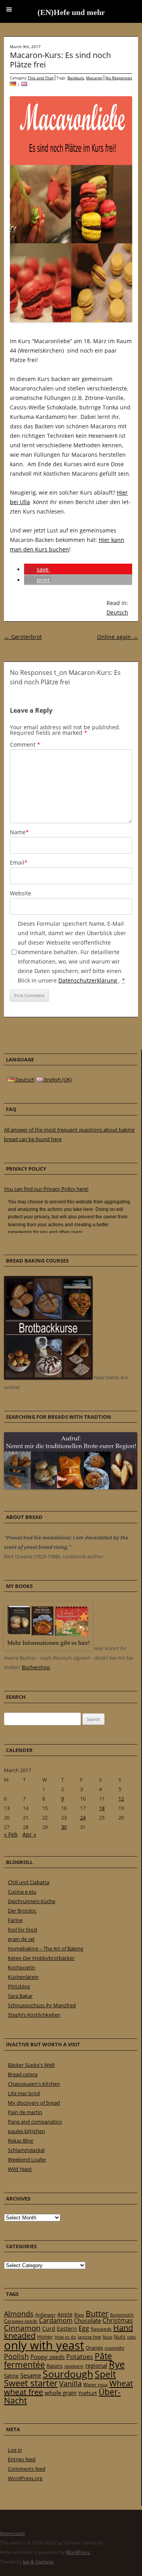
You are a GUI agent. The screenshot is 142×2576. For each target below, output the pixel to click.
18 (102, 1808)
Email (19, 862)
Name (19, 832)
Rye (117, 2364)
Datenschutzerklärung (89, 980)
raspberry (74, 2366)
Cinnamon (22, 2328)
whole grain (61, 2393)
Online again (118, 637)
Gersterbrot (23, 637)
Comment (25, 744)
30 (64, 1827)
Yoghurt (88, 2393)
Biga (79, 2315)
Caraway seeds (21, 2321)
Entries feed (22, 2459)
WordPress (78, 2552)
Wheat (121, 2383)
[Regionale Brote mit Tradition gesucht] (71, 1487)
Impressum (12, 2533)
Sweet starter (31, 2383)
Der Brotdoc (22, 1911)
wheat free (23, 2392)
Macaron (94, 78)
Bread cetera (23, 2074)
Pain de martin (25, 2112)
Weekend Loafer (27, 2159)
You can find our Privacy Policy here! (46, 1189)
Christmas (118, 2320)
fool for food (22, 1930)
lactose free (89, 2337)
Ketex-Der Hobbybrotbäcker (41, 1958)
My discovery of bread (34, 2103)
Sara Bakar (20, 1996)
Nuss (107, 2337)
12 (121, 1799)
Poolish (16, 2356)
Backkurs (76, 78)
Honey (45, 2337)
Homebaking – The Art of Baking (46, 1948)
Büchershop (36, 1667)
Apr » (29, 1834)
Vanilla (70, 2383)
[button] (37, 569)
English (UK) (57, 1080)
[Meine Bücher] (48, 1648)
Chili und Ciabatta (29, 1882)
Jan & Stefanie (38, 2562)
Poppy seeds (48, 2357)
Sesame (31, 2375)
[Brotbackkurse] (48, 1378)
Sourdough (68, 2374)
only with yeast (44, 2345)
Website (21, 893)
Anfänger (45, 2315)
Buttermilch (122, 2315)
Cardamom (56, 2320)
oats (131, 2337)
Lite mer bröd (24, 2093)
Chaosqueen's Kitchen (34, 2084)
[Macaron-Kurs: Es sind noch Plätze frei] (13, 84)
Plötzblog (19, 1986)
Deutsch (117, 612)
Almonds (19, 2314)
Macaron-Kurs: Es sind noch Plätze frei (60, 60)
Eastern (67, 2328)
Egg (84, 2328)
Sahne (11, 2376)
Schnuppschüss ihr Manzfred (42, 2005)
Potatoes (80, 2357)
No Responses (119, 78)
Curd (49, 2329)
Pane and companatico (35, 2122)
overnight (114, 2348)
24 (83, 1818)
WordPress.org (25, 2478)
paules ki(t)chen (26, 2131)
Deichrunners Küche (32, 1901)
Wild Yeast (20, 2169)
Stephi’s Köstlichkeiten (34, 2015)
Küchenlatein (23, 1977)
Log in (15, 2450)
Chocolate (88, 2320)
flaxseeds (101, 2329)
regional (96, 2365)
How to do (65, 2337)
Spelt (105, 2374)
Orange (94, 2348)
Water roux (95, 2385)
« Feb (11, 1834)
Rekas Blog (21, 2141)
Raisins (55, 2366)
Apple (65, 2314)
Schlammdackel (26, 2150)
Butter (97, 2314)
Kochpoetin (21, 1967)
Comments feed (27, 2469)
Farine (15, 1920)
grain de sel (21, 1939)
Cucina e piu (22, 1892)
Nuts (120, 2337)
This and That (41, 78)
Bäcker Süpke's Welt (31, 2065)
